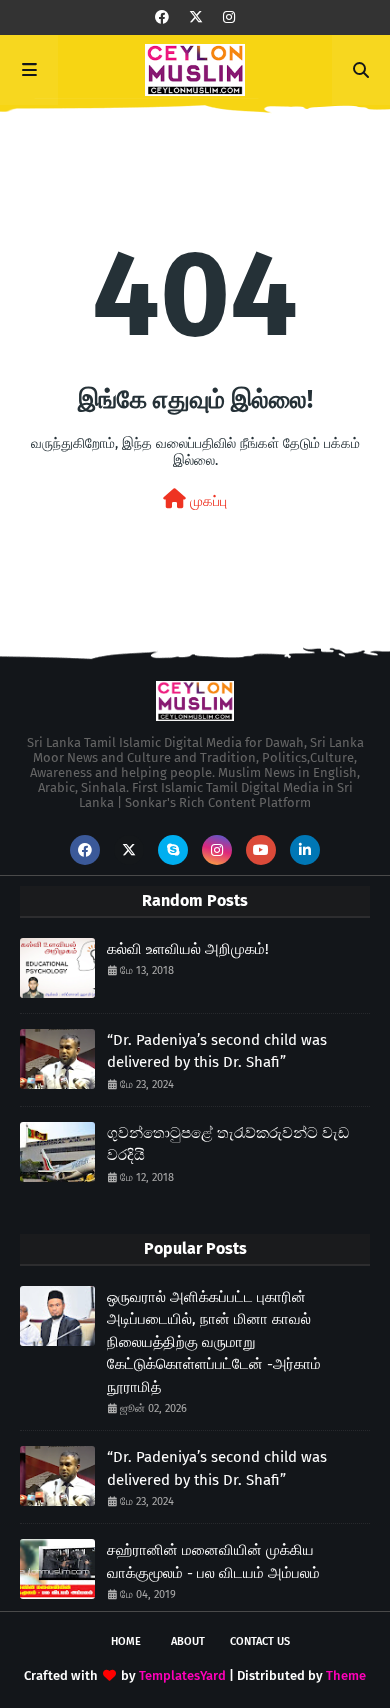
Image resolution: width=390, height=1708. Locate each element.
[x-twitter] (196, 17)
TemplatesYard (182, 1675)
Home (126, 1641)
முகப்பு (206, 501)
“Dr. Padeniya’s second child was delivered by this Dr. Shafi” (217, 1051)
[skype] (173, 850)
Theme (346, 1675)
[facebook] (162, 17)
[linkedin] (305, 850)
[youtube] (261, 850)
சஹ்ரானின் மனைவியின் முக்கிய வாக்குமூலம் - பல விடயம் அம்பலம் (213, 1561)
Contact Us (260, 1641)
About (188, 1641)
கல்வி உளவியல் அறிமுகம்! (188, 949)
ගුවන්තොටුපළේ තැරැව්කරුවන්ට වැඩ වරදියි (228, 1144)
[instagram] (229, 17)
